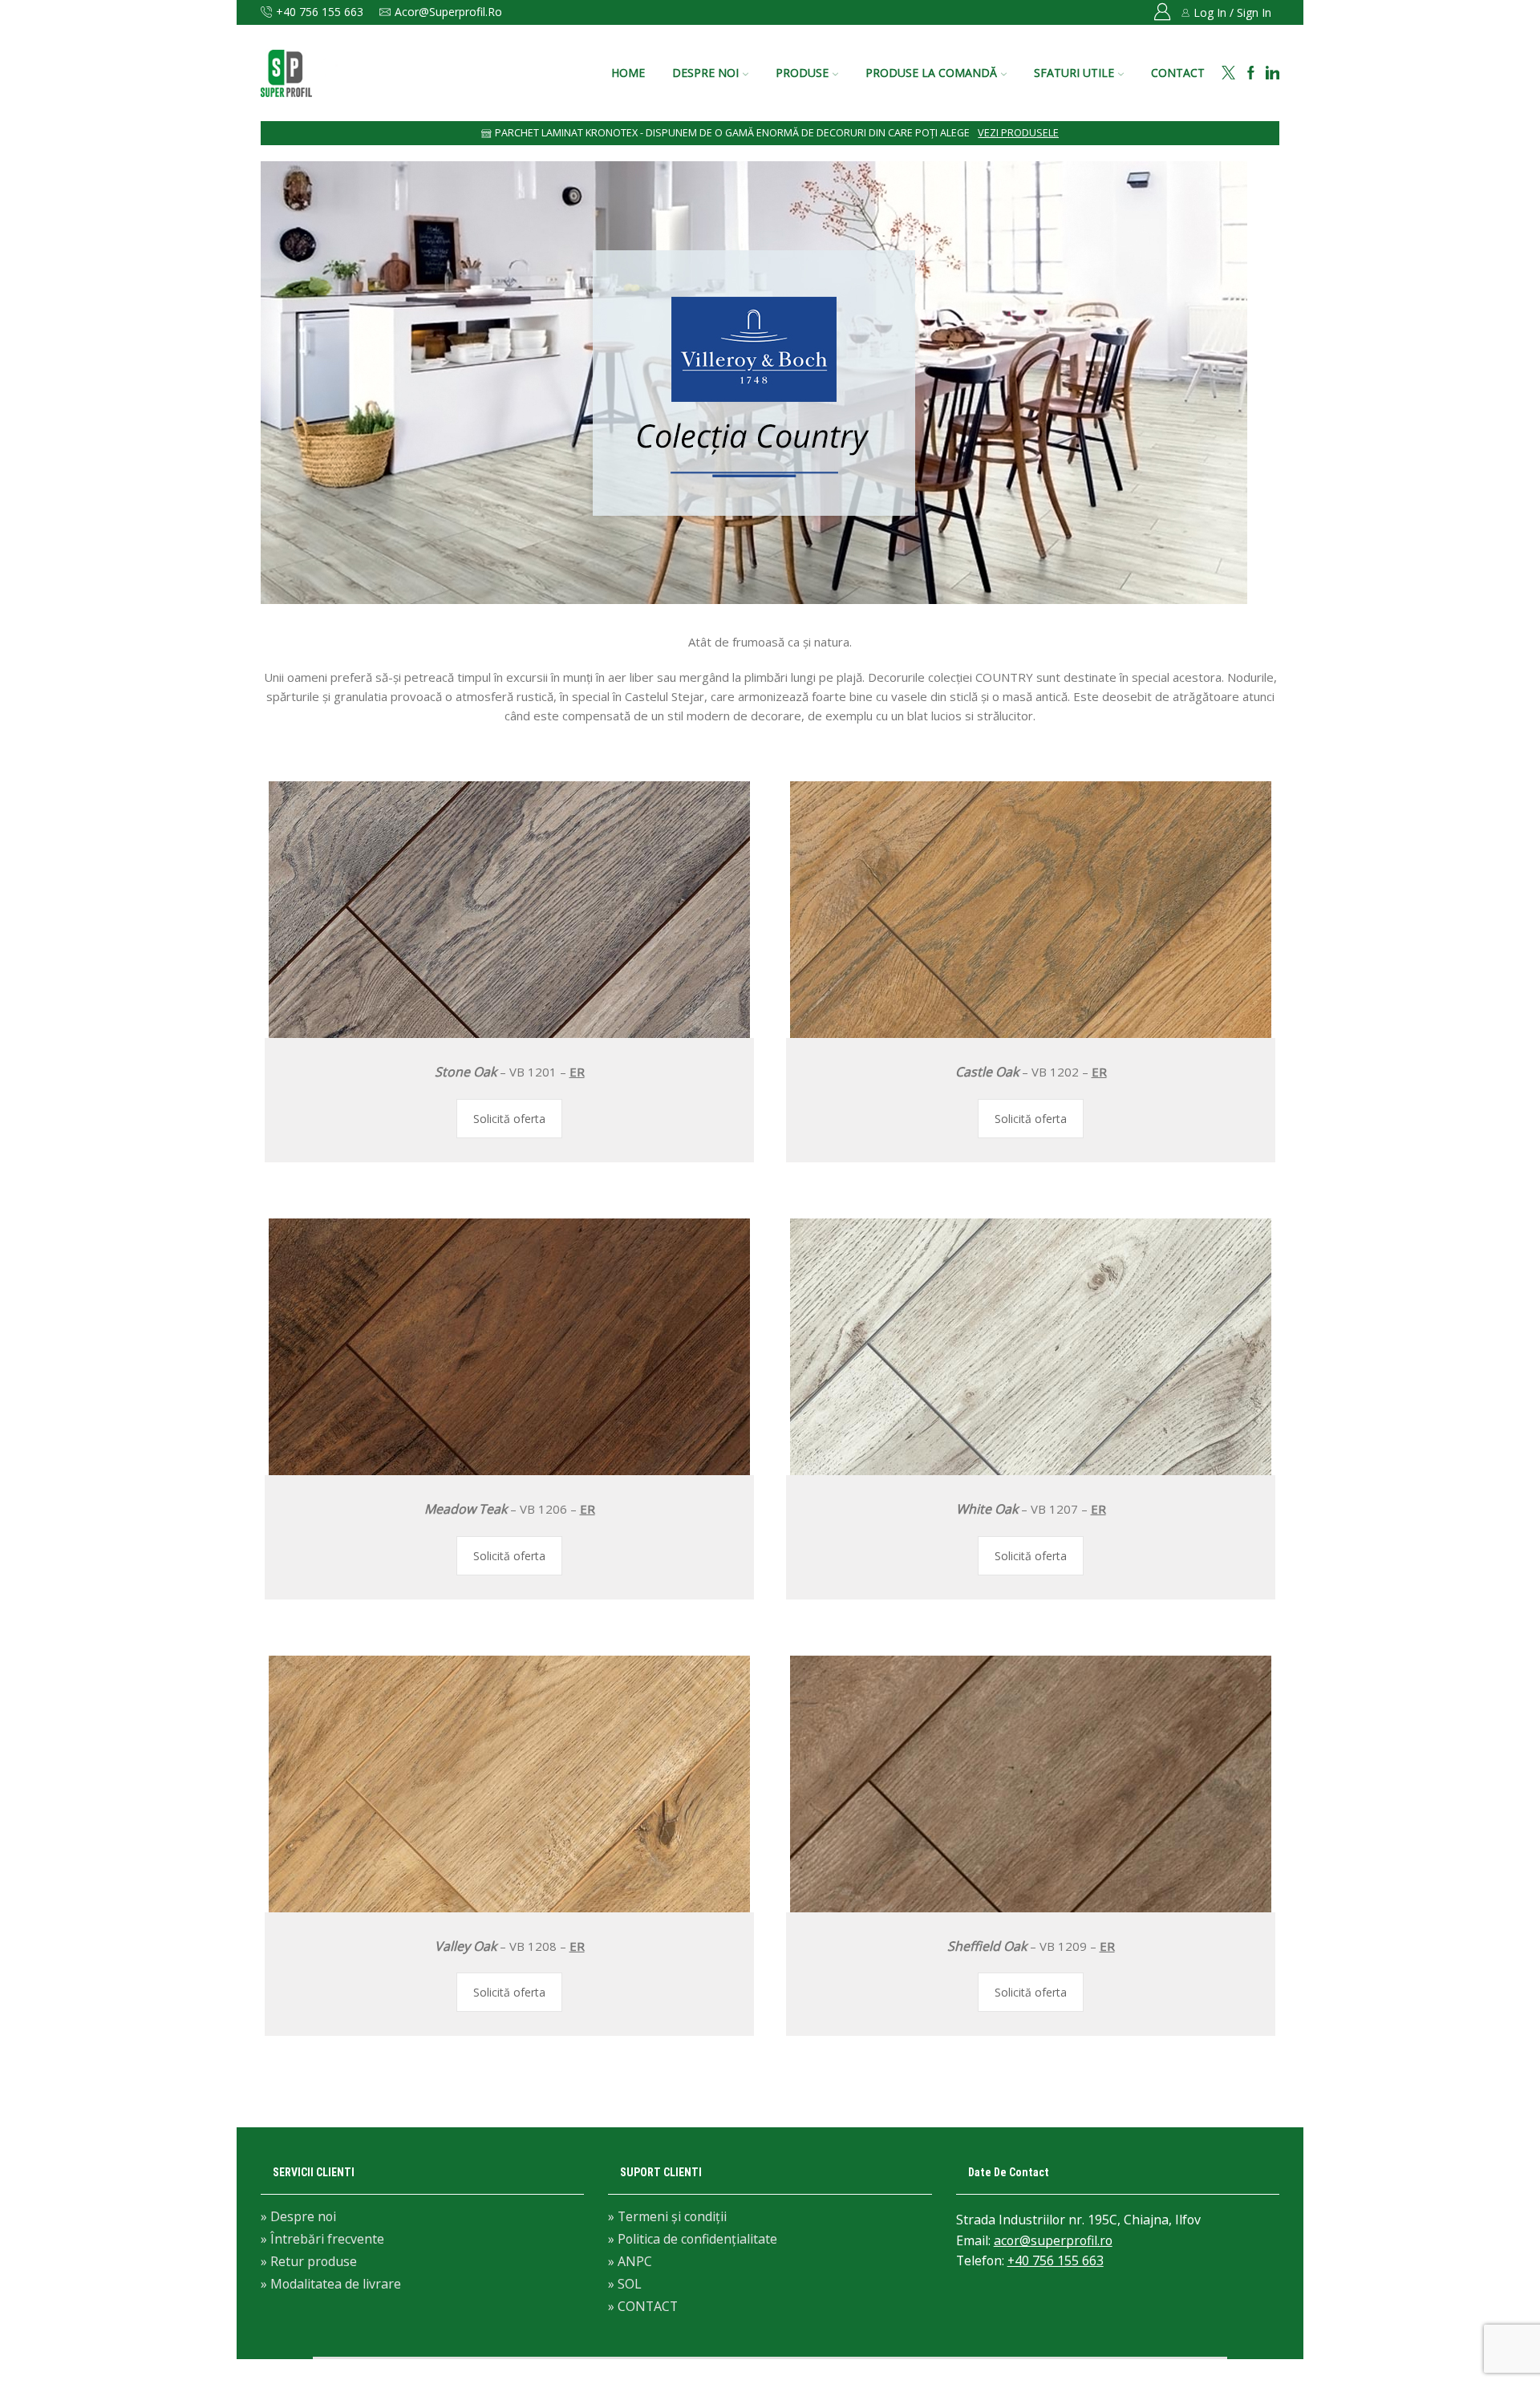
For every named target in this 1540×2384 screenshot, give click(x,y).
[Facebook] (1251, 73)
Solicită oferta (509, 1119)
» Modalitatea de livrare (331, 2283)
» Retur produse (309, 2261)
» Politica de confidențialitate (693, 2239)
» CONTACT (643, 2305)
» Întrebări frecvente (322, 2239)
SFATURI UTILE (1074, 73)
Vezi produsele (1018, 133)
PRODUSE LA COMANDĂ (931, 73)
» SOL (625, 2284)
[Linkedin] (1273, 73)
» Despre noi (298, 2218)
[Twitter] (1228, 73)
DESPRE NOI (705, 73)
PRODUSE (802, 73)
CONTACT (1178, 73)
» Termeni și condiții (667, 2218)
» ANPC (630, 2261)
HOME (628, 73)
